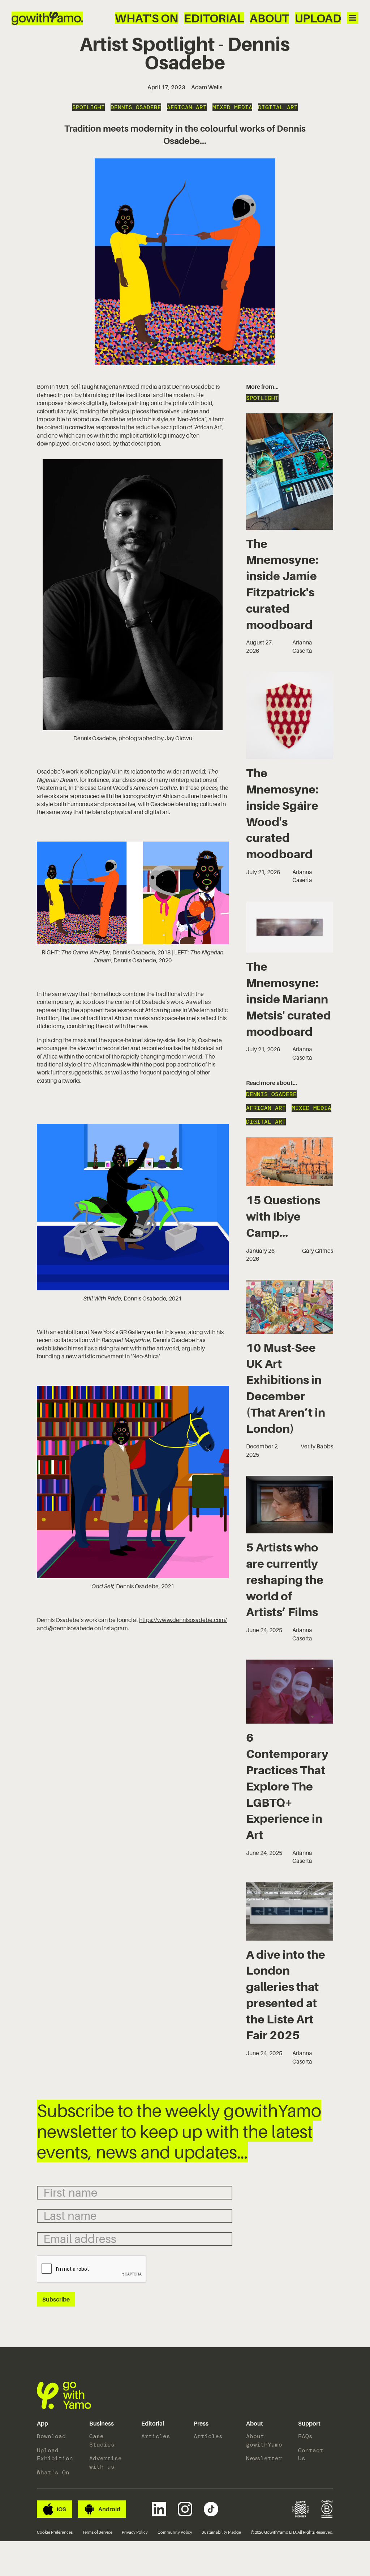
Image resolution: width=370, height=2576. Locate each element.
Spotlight (89, 107)
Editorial (214, 18)
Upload (318, 18)
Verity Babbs (317, 1446)
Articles (156, 2436)
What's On (147, 18)
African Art (187, 107)
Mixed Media (232, 107)
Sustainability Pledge (221, 2532)
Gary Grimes (318, 1251)
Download (51, 2436)
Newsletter (264, 2458)
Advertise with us (106, 2462)
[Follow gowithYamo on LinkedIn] (159, 2509)
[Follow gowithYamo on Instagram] (185, 2509)
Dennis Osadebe (136, 107)
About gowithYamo (264, 2440)
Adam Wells (207, 87)
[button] (42, 2424)
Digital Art (278, 107)
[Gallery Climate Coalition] (301, 2509)
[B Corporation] (327, 2509)
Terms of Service (97, 2532)
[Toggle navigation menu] (353, 18)
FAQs (305, 2436)
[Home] (47, 18)
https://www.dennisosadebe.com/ (183, 1620)
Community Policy (175, 2532)
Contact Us (311, 2454)
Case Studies (102, 2440)
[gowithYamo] (64, 2395)
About (269, 18)
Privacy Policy (135, 2532)
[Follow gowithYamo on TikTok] (211, 2509)
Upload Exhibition (54, 2454)
